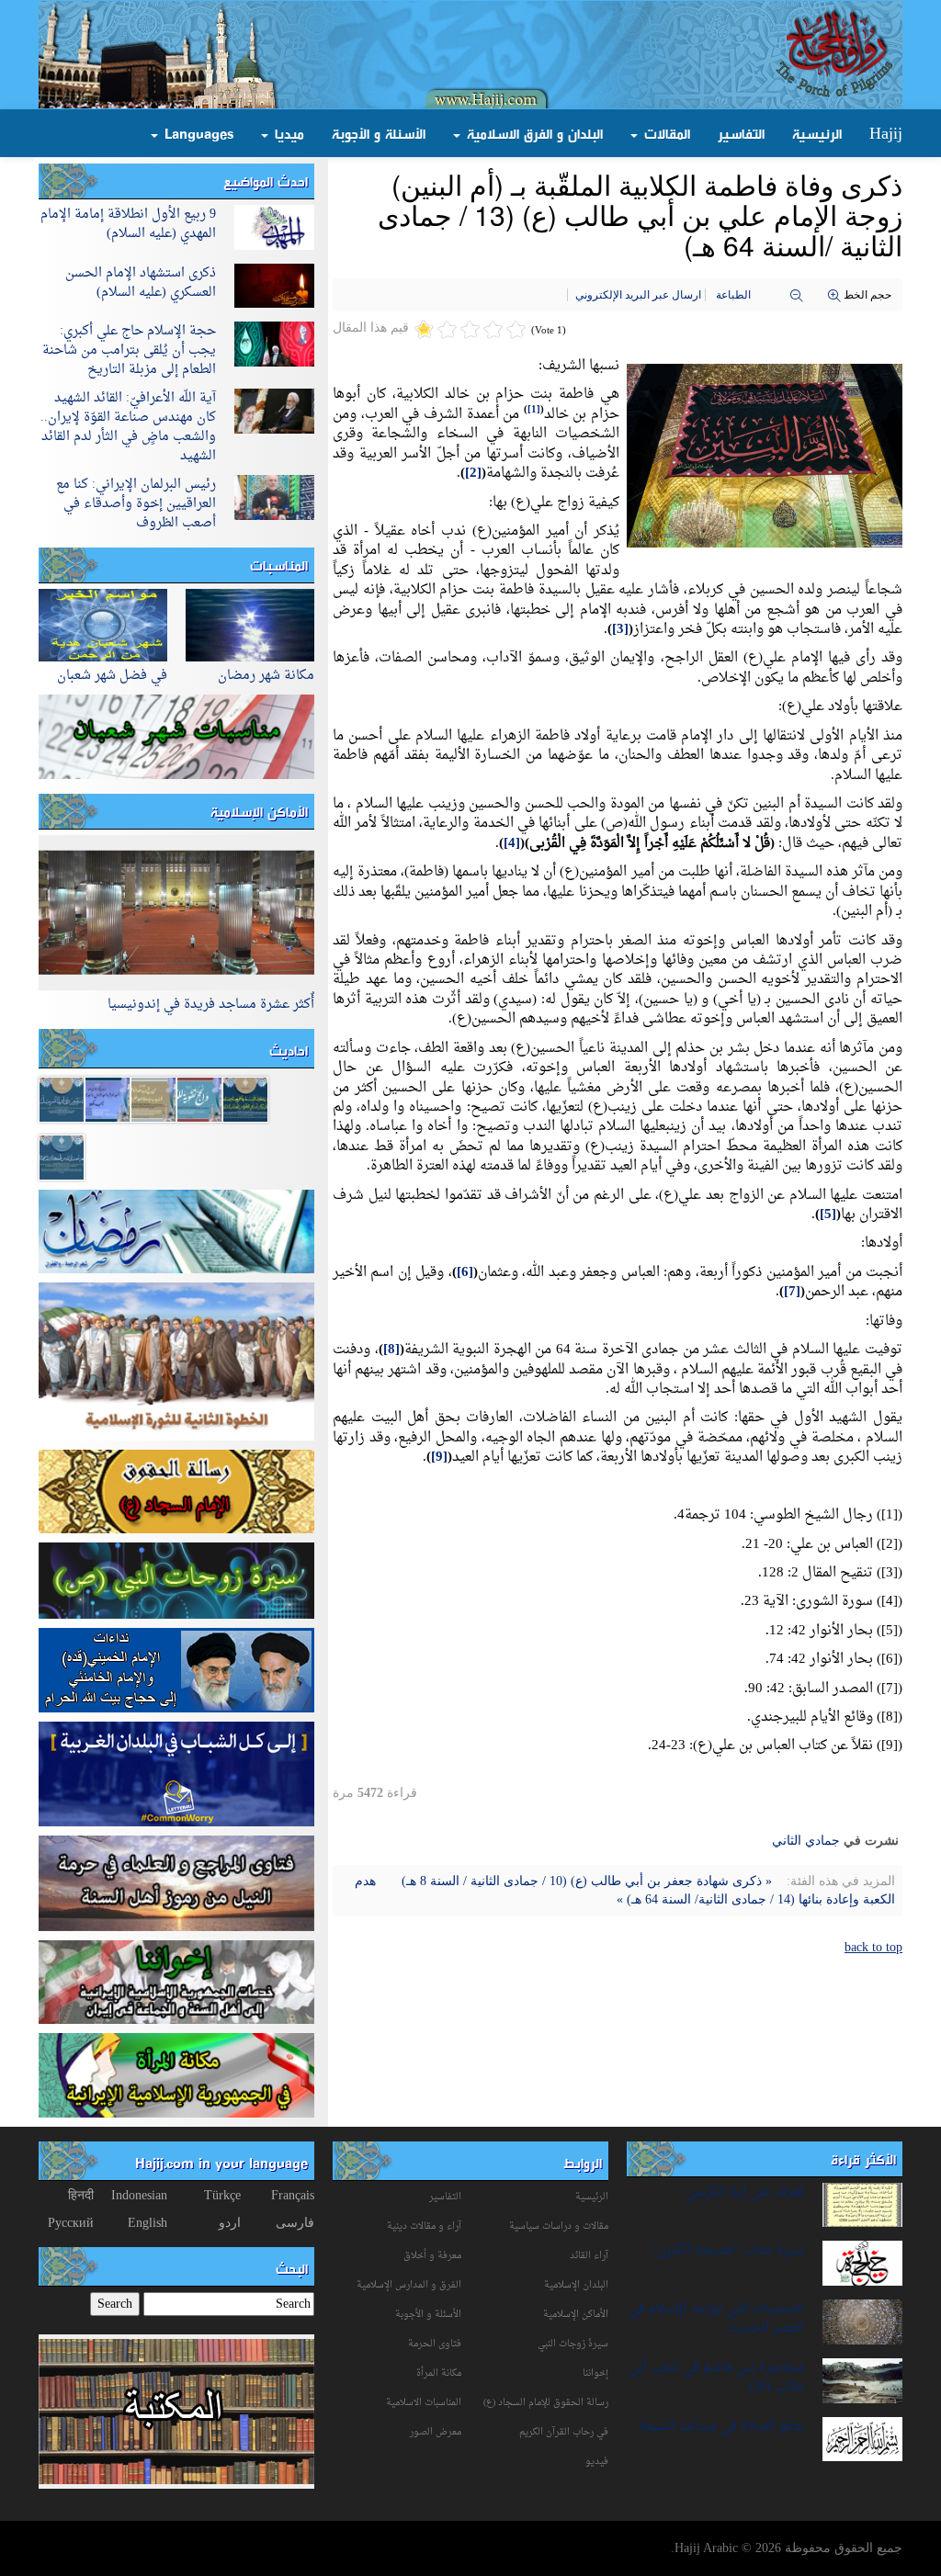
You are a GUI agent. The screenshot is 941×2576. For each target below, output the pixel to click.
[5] (828, 1215)
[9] (439, 1457)
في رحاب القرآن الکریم (564, 2432)
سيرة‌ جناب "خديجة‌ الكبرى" (728, 2250)
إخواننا (595, 2373)
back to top (873, 1947)
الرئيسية (817, 133)
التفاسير (741, 133)
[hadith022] (108, 1098)
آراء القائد (589, 2256)
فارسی (295, 2223)
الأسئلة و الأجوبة (379, 133)
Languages (197, 133)
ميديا (287, 133)
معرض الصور (436, 2432)
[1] (534, 410)
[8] (391, 1350)
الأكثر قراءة (863, 2159)
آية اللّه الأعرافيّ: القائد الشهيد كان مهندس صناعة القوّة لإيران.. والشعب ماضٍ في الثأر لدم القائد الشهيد (128, 427)
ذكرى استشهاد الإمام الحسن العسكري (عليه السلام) (141, 283)
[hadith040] (62, 1156)
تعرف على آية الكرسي (745, 2192)
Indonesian (139, 2195)
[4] (512, 844)
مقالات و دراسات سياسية (559, 2226)
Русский (71, 2223)
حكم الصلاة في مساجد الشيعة (721, 2427)
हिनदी (81, 2195)
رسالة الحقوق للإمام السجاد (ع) (546, 2403)
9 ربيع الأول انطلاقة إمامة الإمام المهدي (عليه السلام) (128, 224)
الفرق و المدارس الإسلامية (409, 2285)
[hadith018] (245, 1098)
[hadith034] (62, 1098)
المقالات (665, 133)
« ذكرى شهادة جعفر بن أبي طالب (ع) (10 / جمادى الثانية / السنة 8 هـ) (585, 1881)
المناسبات (279, 565)
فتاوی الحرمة (435, 2344)
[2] (473, 474)
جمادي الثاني (806, 1841)
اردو (230, 2223)
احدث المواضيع (266, 181)
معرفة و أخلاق (432, 2256)
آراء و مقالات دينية (424, 2226)
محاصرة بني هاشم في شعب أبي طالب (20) (716, 2378)
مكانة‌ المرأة (439, 2373)
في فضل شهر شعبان (112, 676)
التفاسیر (445, 2197)
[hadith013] (153, 1098)
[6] (465, 1273)
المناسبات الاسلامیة (424, 2403)
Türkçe (222, 2195)
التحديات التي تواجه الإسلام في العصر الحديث (716, 2319)
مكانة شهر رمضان (266, 676)
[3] (620, 630)
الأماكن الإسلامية (259, 811)
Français (293, 2195)
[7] (792, 1292)
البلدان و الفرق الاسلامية (533, 133)
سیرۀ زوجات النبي (573, 2344)
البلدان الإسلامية (576, 2285)
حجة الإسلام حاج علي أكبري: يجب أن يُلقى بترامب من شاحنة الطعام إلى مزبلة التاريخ (129, 350)
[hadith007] (199, 1098)
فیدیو (597, 2462)
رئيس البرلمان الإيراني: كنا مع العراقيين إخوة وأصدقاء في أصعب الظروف (136, 504)
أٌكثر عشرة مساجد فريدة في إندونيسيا (211, 1005)
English (147, 2223)
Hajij (886, 133)
